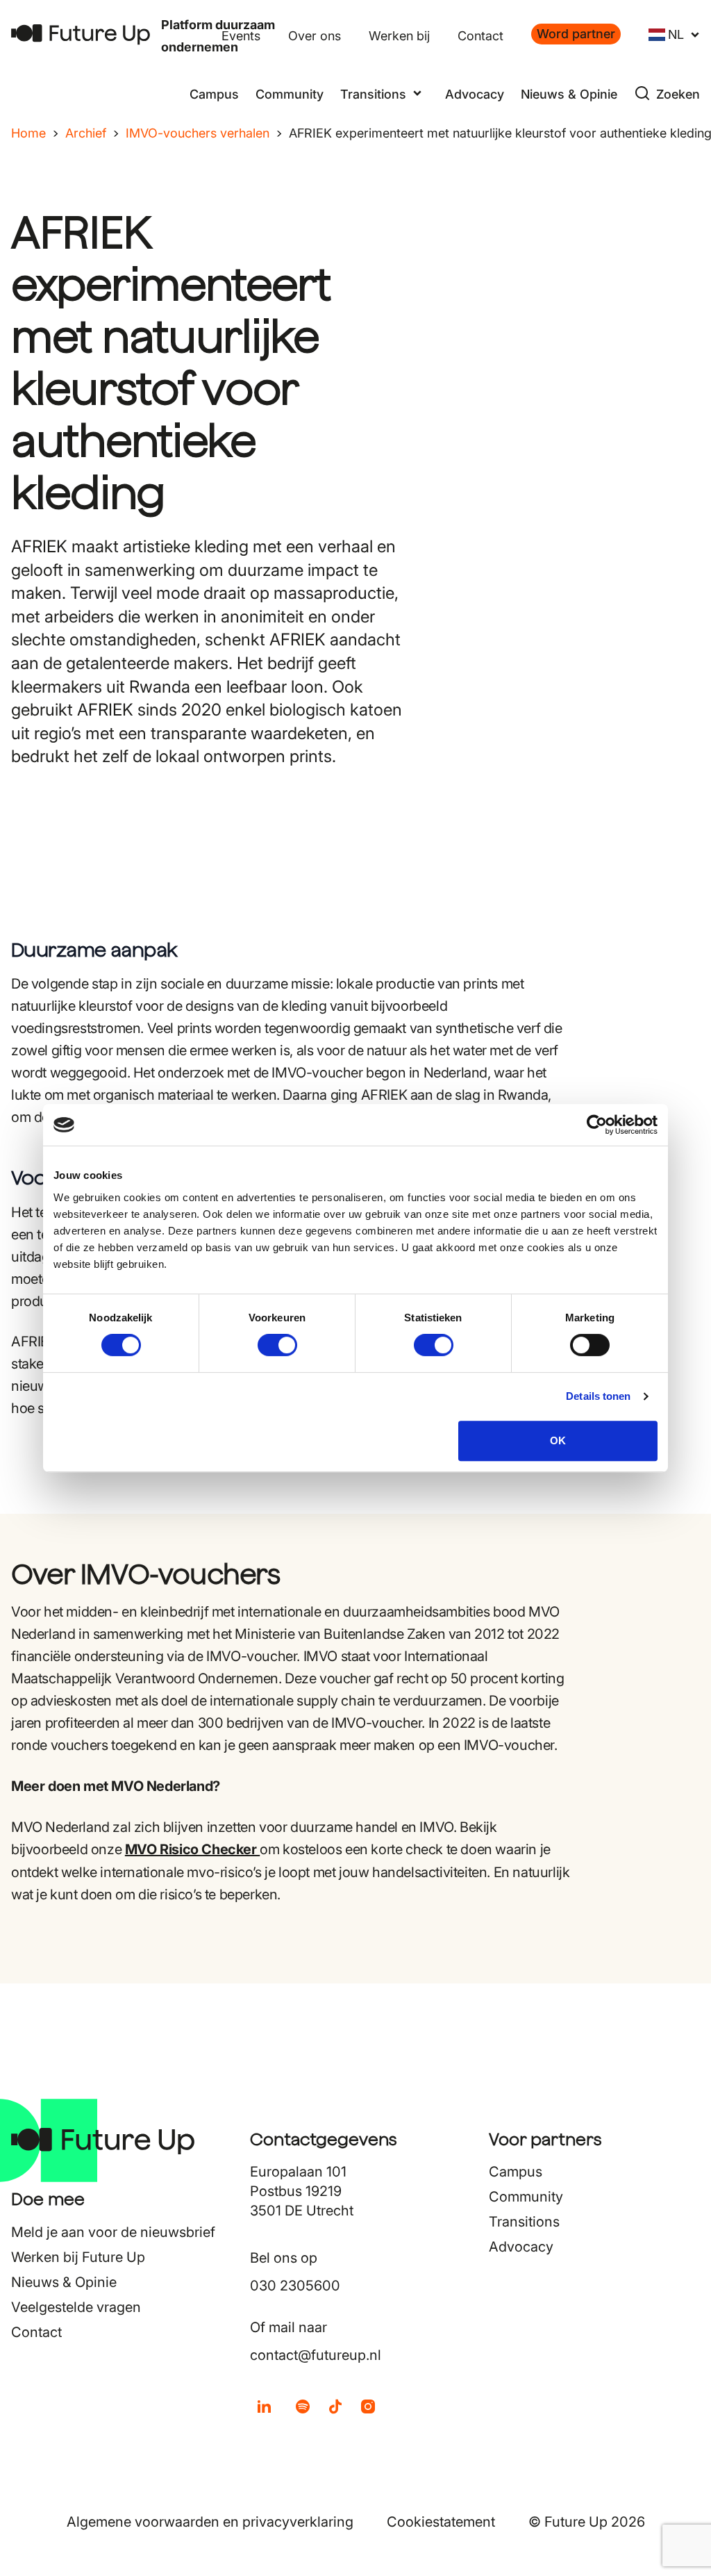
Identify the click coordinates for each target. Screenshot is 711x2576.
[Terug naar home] (81, 34)
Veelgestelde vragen (76, 2307)
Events (241, 36)
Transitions (524, 2222)
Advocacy (475, 94)
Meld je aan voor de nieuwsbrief (113, 2232)
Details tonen (598, 1396)
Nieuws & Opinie (569, 94)
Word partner (576, 34)
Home (28, 133)
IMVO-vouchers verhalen (198, 133)
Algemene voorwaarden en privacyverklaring (210, 2522)
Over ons (315, 36)
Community (290, 94)
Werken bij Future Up (78, 2257)
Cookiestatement (441, 2522)
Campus (214, 94)
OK (558, 1440)
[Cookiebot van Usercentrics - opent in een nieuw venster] (597, 1125)
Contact (480, 36)
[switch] (277, 1345)
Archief (86, 133)
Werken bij (399, 36)
